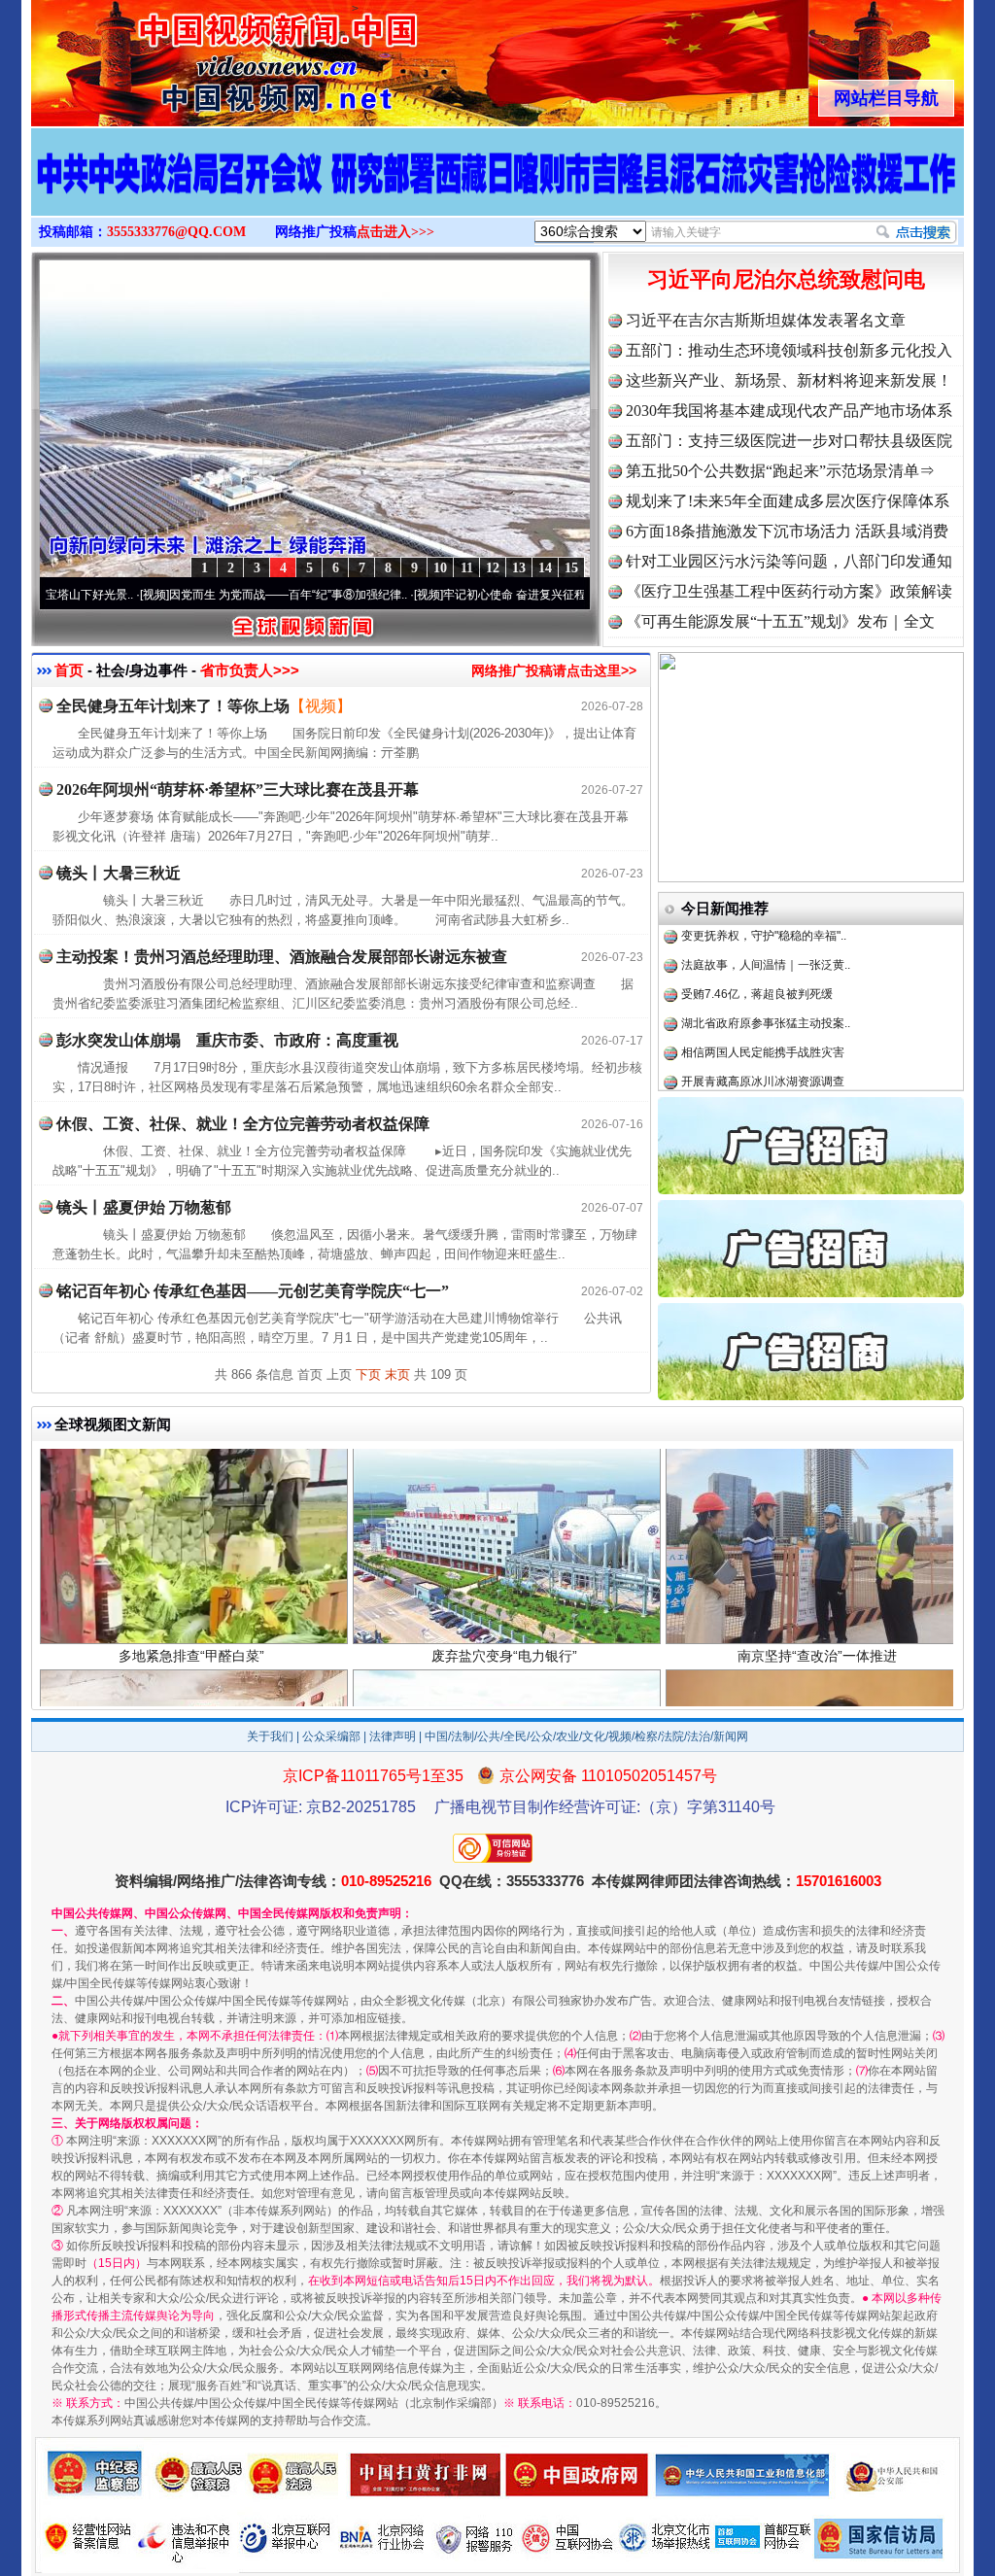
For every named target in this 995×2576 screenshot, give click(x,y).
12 (493, 568)
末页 (397, 1374)
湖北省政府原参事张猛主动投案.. (766, 967)
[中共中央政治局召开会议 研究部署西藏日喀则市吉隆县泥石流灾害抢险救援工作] (497, 192)
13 (519, 568)
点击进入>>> (395, 232)
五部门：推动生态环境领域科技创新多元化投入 (789, 350)
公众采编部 (331, 1736)
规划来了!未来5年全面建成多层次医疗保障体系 (788, 501)
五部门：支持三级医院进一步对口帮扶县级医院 (789, 441)
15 (571, 568)
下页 (368, 1374)
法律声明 (393, 1736)
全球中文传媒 (191, 56)
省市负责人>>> (250, 670)
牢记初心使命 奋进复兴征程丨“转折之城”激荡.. (479, 595)
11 (467, 568)
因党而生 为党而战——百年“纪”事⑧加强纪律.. (205, 595)
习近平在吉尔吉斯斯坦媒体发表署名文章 (766, 320)
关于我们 (270, 1736)
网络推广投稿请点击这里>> (554, 670)
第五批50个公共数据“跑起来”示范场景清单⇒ (780, 471)
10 (440, 568)
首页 (69, 670)
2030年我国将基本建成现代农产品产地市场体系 (789, 411)
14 (545, 568)
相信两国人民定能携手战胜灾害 (763, 996)
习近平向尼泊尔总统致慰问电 (786, 279)
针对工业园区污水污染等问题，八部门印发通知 (789, 561)
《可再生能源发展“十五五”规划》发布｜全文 (780, 621)
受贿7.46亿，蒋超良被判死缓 (757, 938)
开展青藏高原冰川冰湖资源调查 (763, 1025)
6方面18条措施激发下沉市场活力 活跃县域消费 (787, 531)
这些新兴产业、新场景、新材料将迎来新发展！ (789, 380)
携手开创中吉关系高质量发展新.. (766, 1054)
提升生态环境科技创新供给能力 (763, 1083)
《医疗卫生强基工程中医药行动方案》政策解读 (789, 591)
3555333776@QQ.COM (176, 232)
